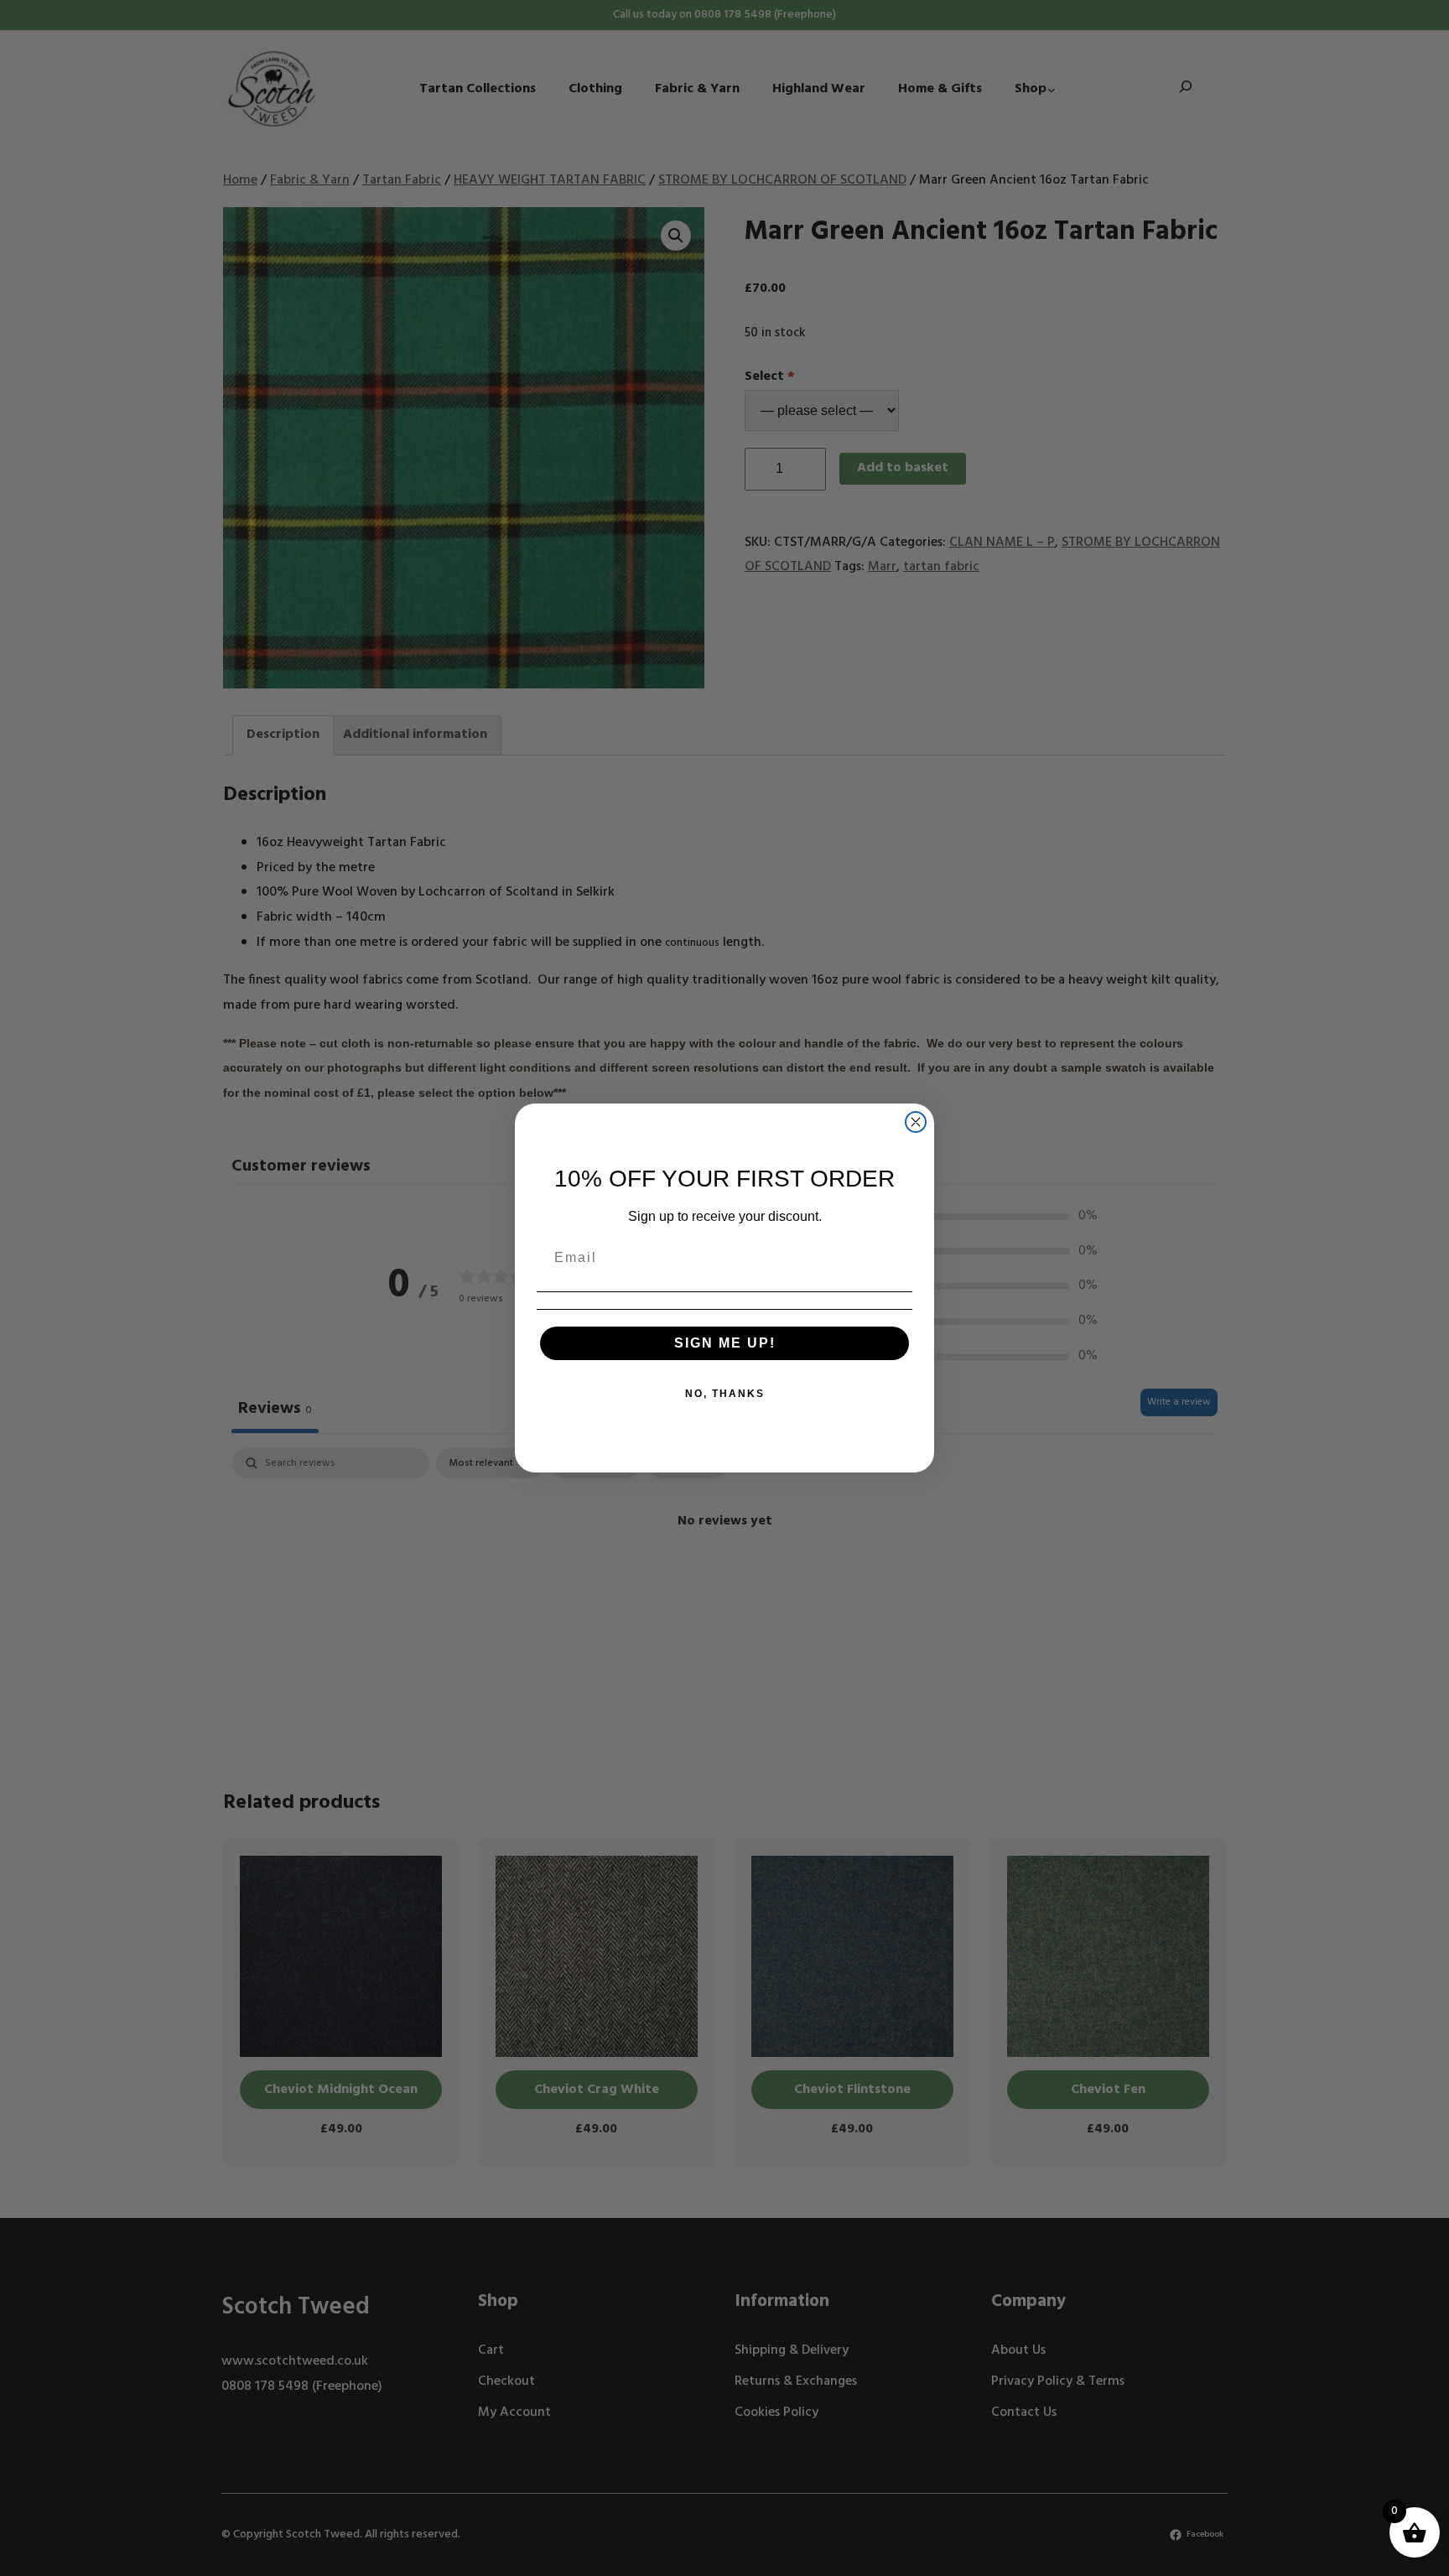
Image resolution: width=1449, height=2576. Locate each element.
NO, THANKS (725, 1394)
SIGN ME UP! (725, 1343)
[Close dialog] (916, 1122)
